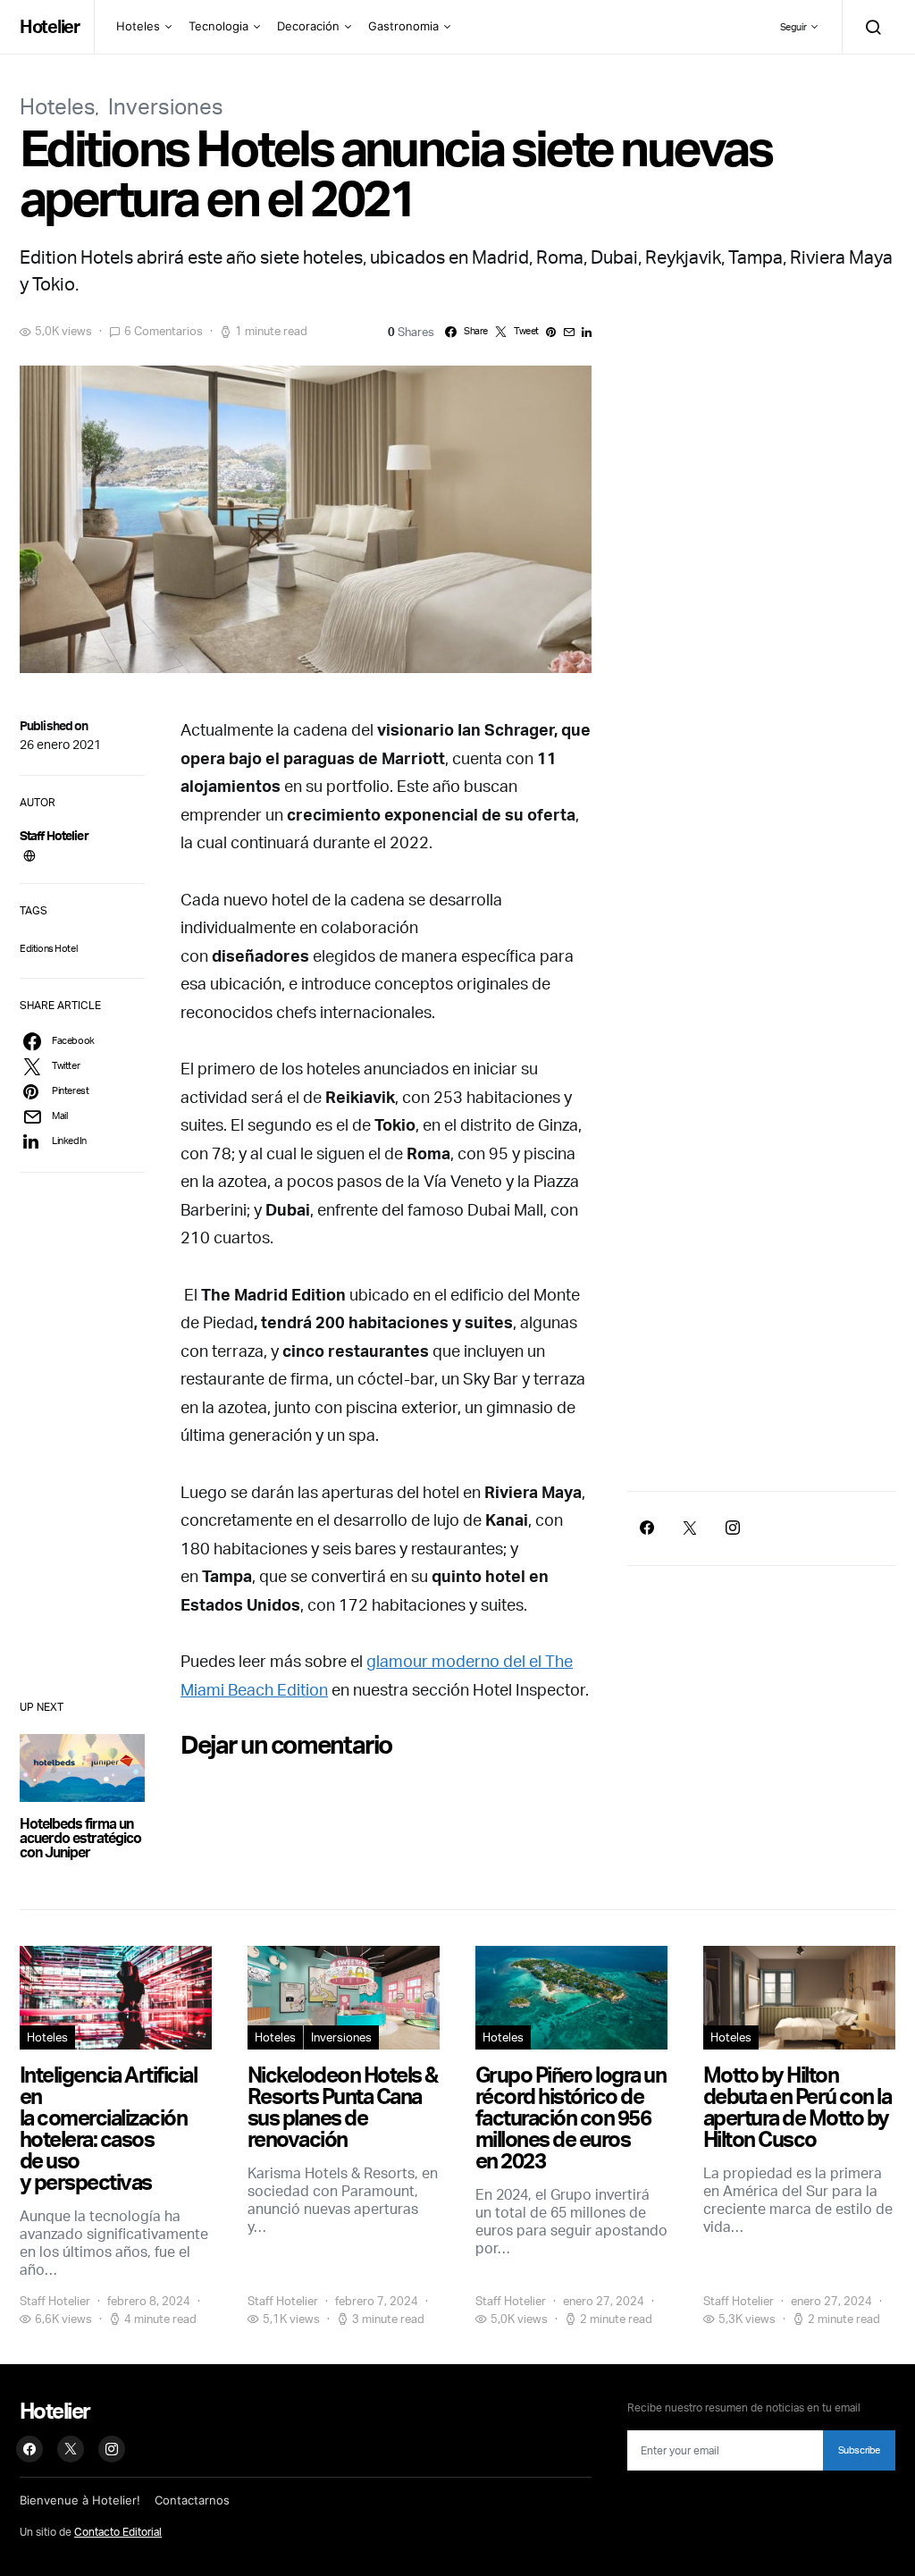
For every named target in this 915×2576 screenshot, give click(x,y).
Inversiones (166, 106)
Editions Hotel (48, 948)
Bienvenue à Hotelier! (80, 2500)
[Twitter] (690, 1528)
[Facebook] (647, 1528)
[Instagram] (733, 1528)
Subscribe (859, 2450)
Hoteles (138, 26)
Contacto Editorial (118, 2532)
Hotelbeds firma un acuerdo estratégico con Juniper (80, 1838)
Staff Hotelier (54, 835)
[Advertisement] (761, 1323)
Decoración (308, 26)
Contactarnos (192, 2500)
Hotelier (50, 26)
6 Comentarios (164, 331)
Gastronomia (403, 26)
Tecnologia (218, 26)
